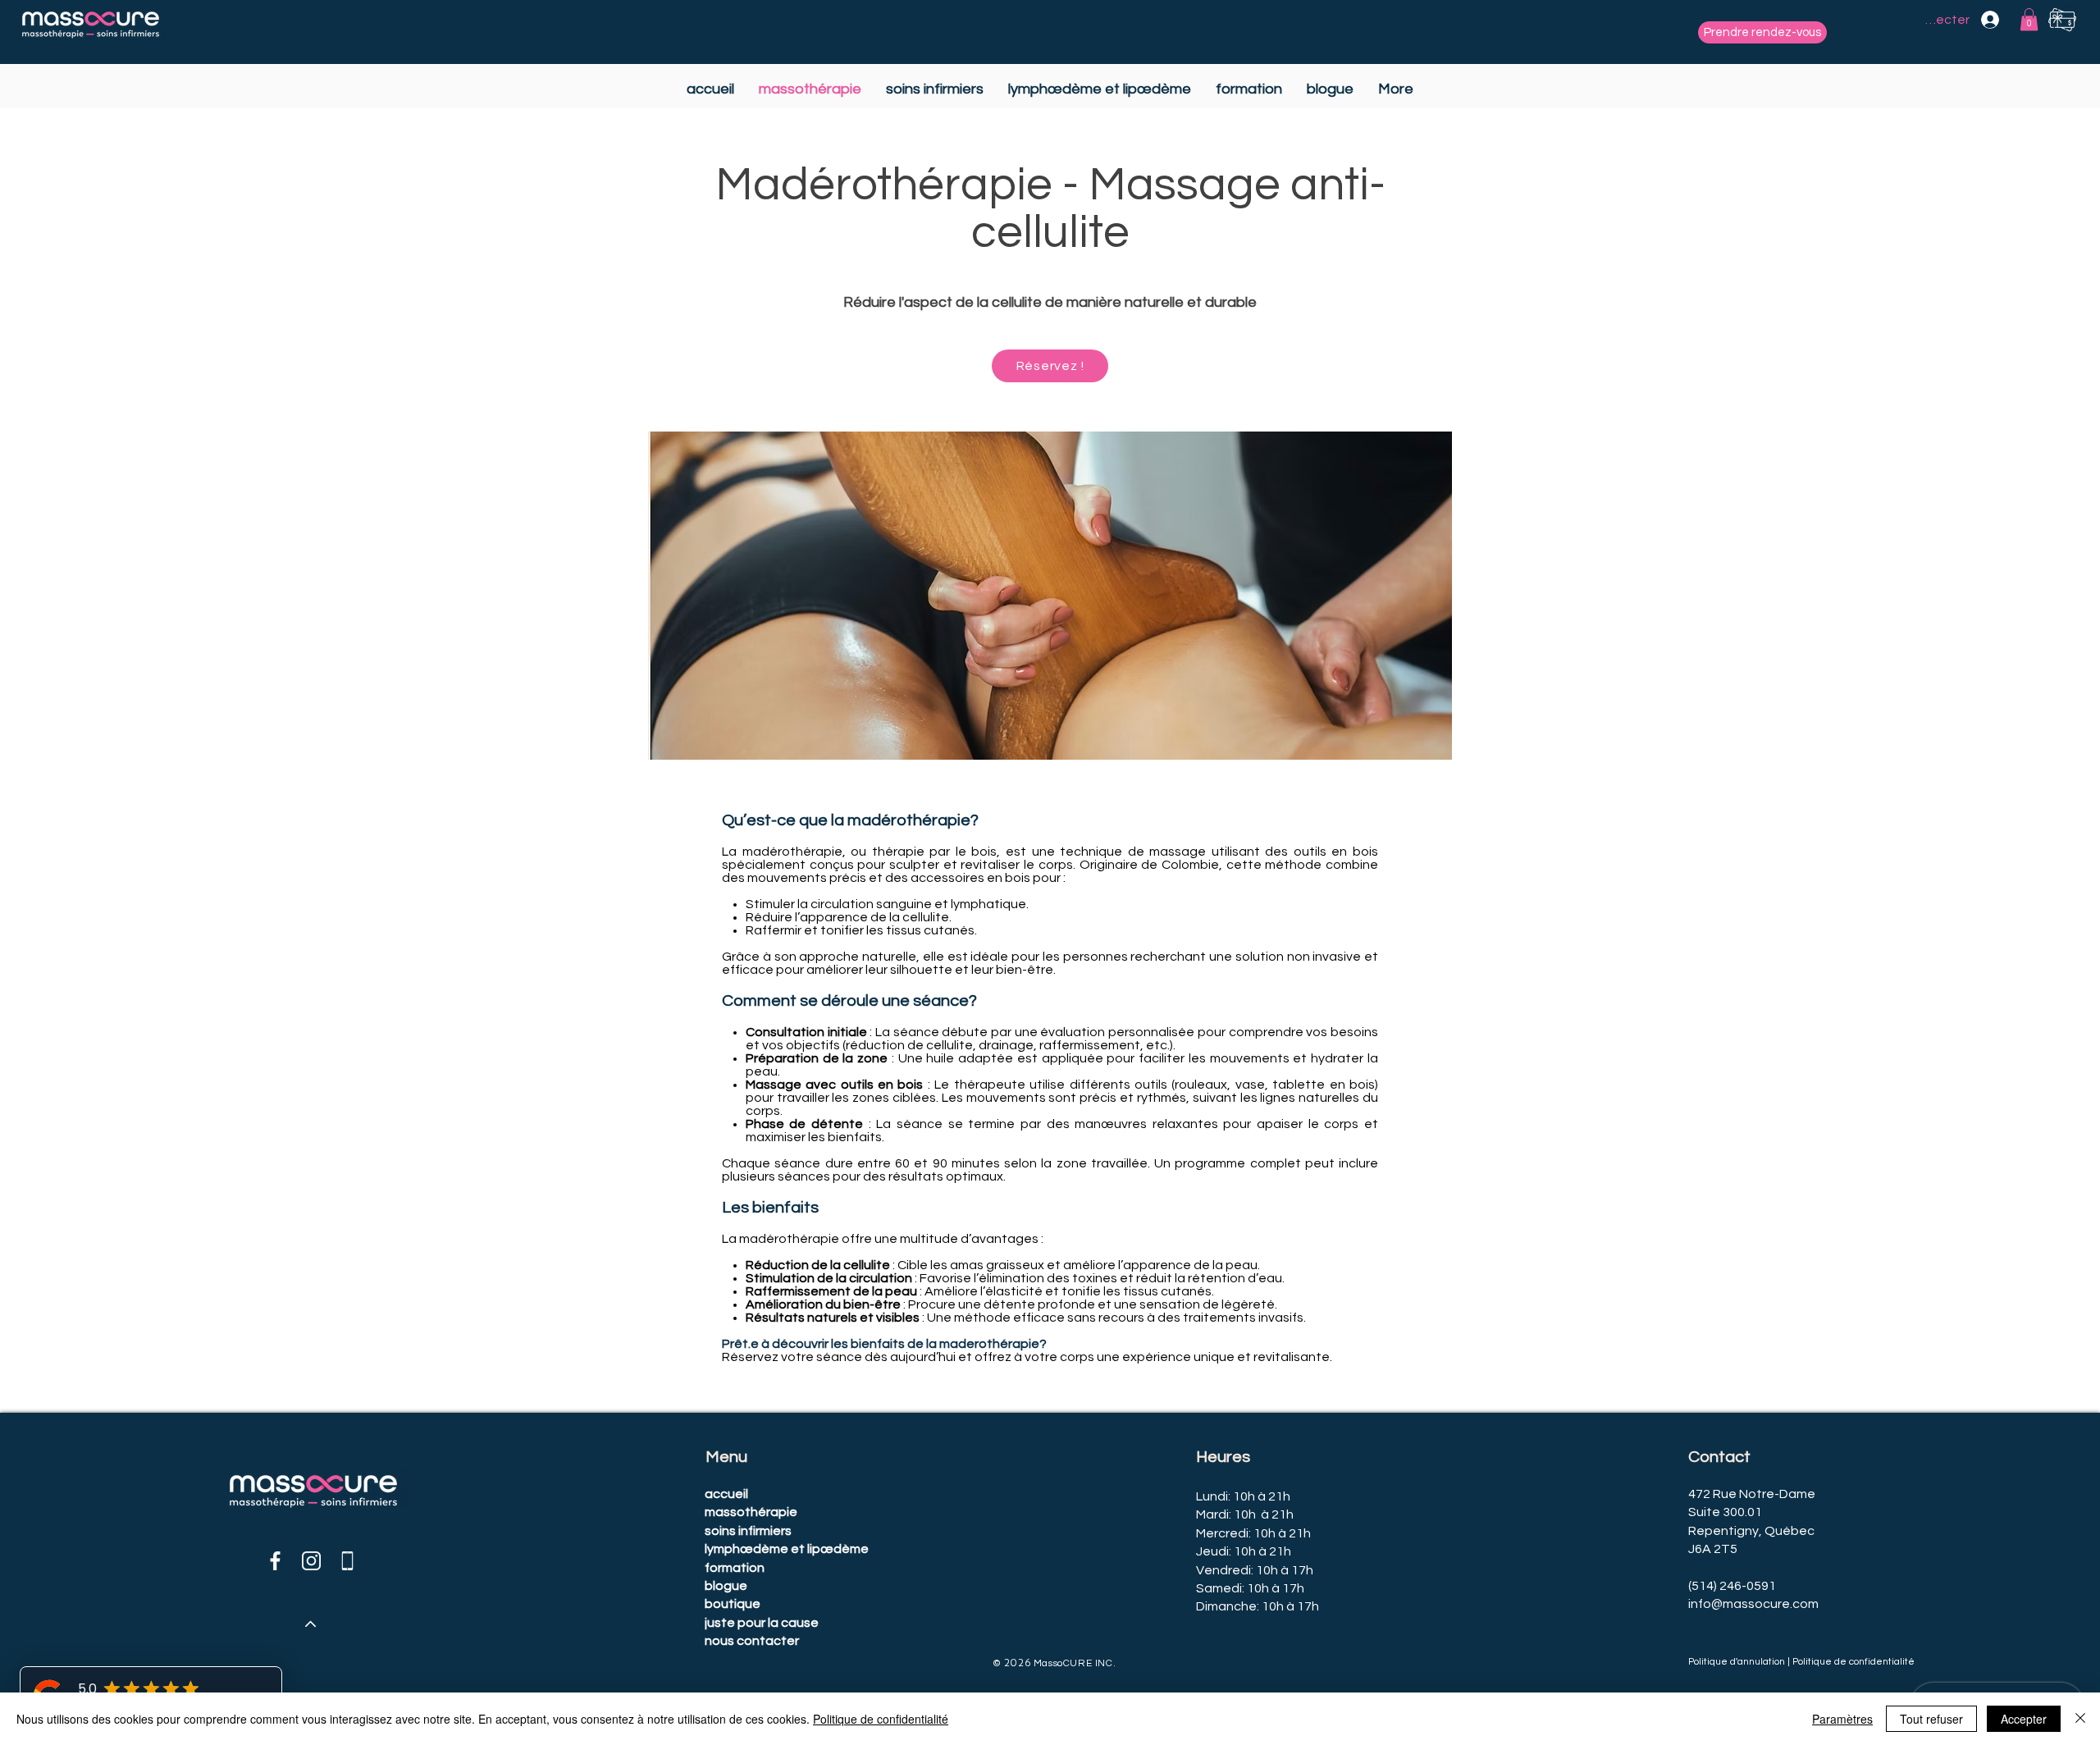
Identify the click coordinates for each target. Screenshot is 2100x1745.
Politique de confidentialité (881, 1719)
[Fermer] (2080, 1719)
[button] (2029, 19)
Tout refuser (1931, 1719)
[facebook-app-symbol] (275, 1561)
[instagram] (311, 1561)
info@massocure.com (1753, 1604)
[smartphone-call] (347, 1561)
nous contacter (752, 1641)
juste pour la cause (762, 1623)
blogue (726, 1586)
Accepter (2024, 1719)
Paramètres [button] (1842, 1719)
